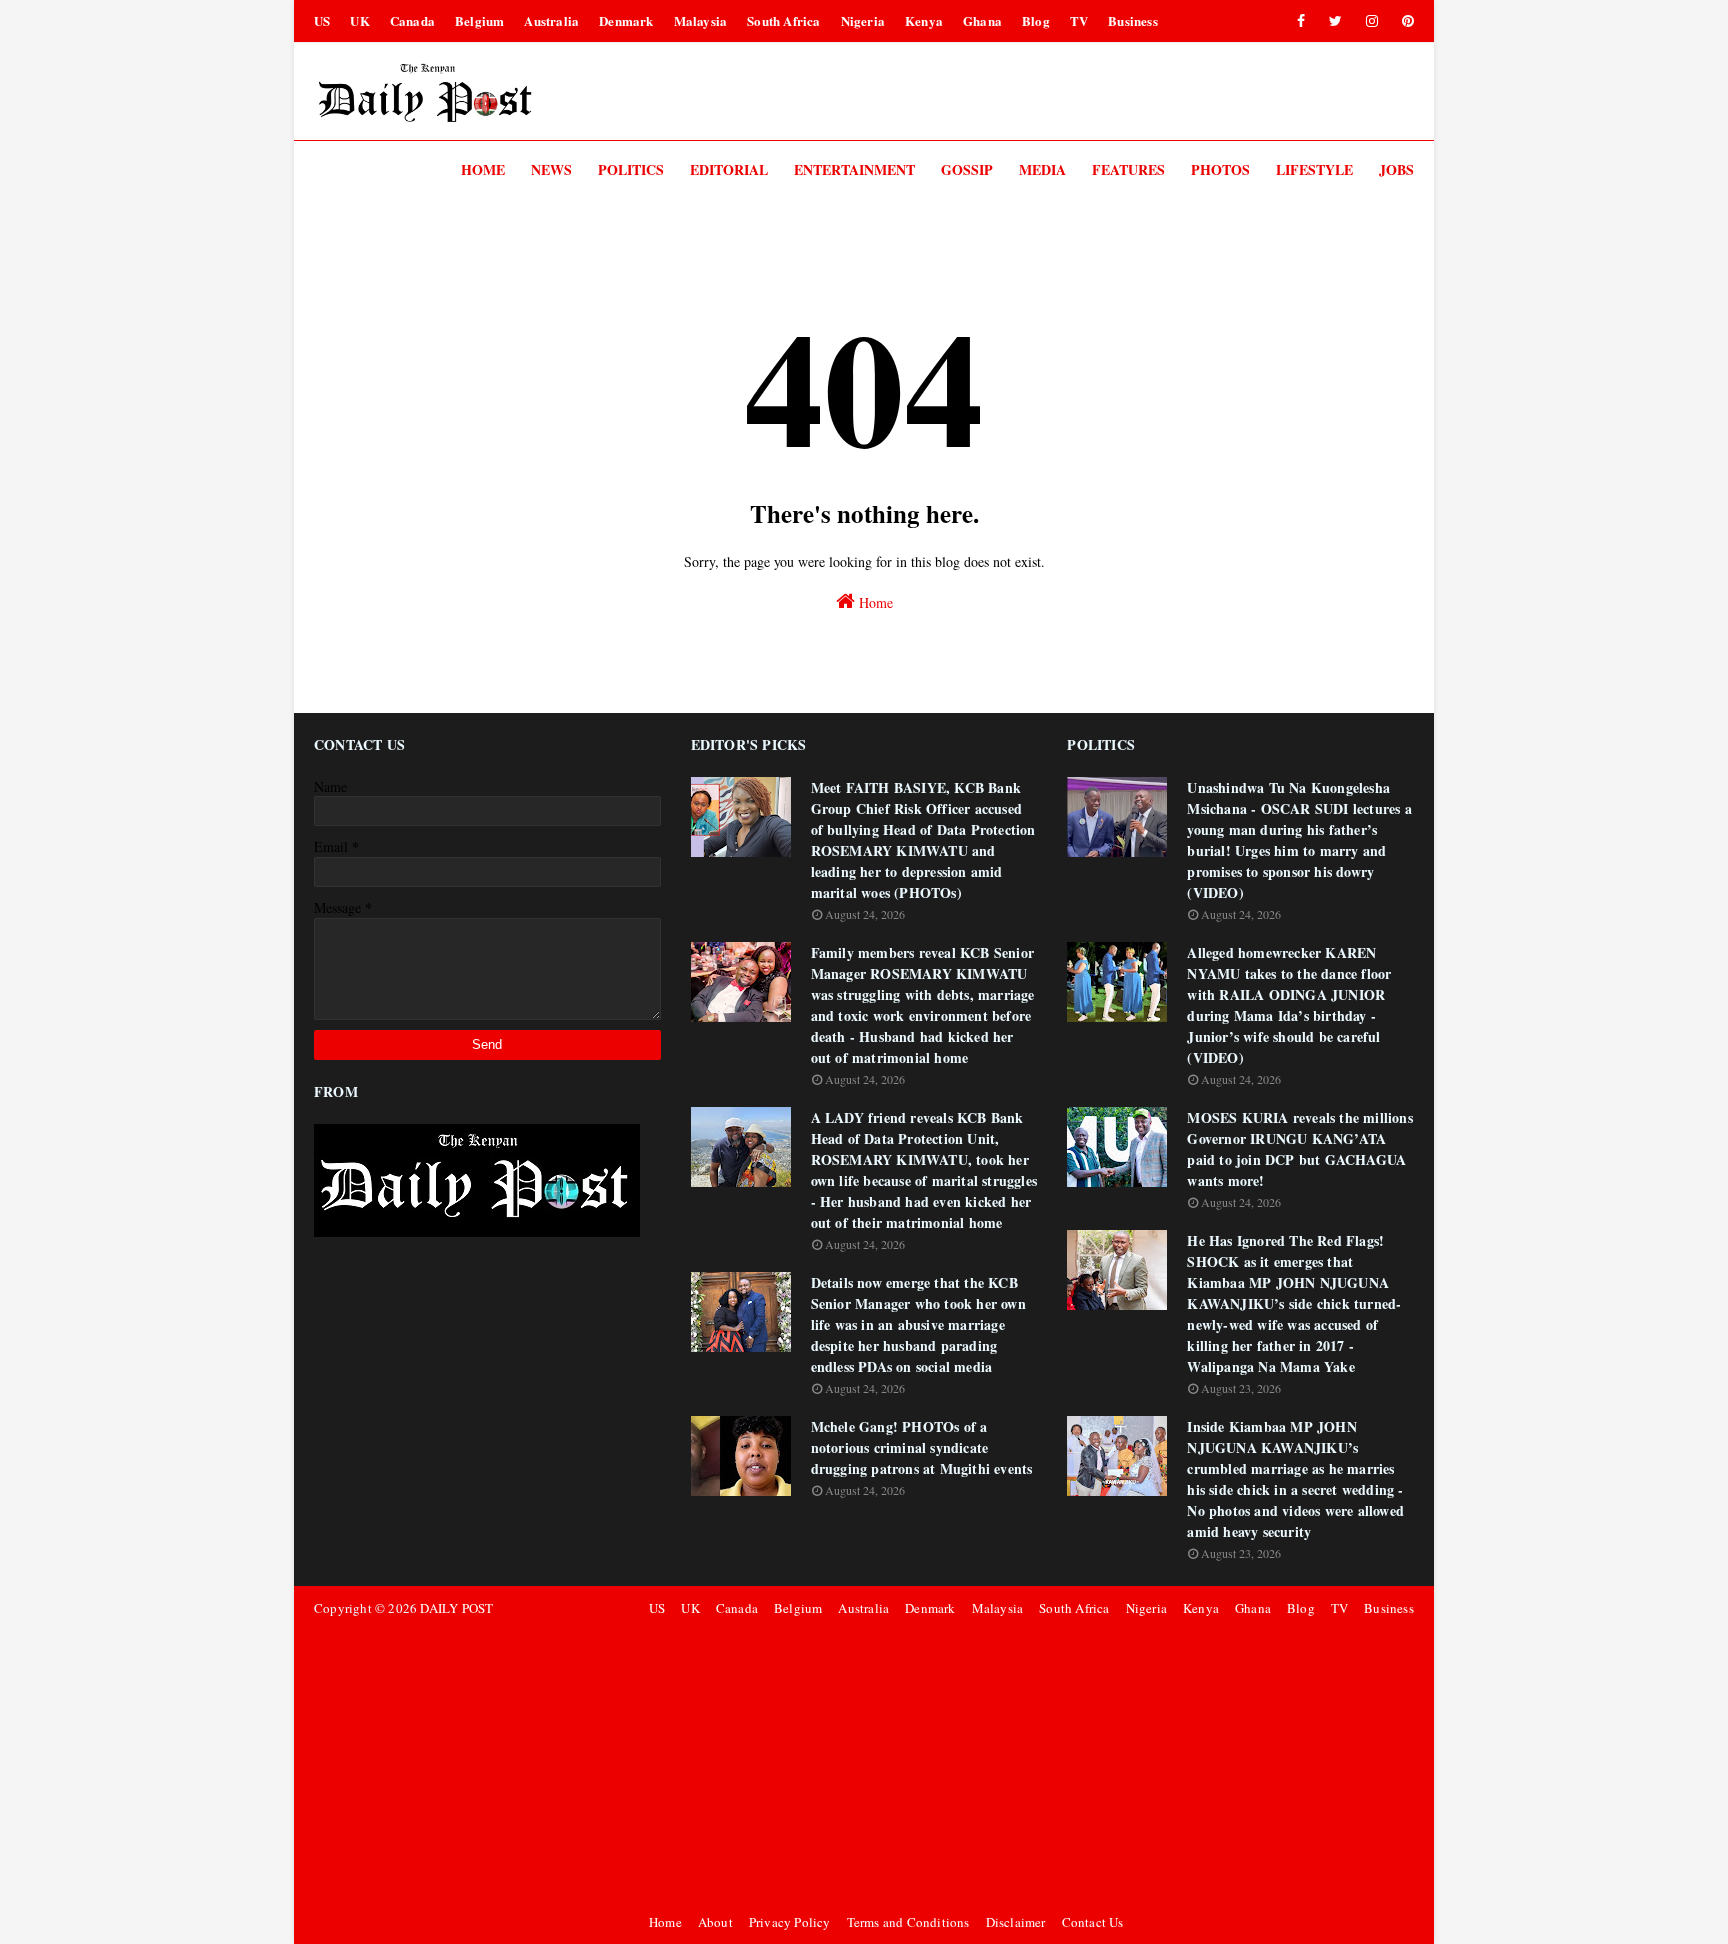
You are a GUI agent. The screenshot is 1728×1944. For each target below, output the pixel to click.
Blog (1036, 20)
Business (1133, 20)
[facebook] (1301, 21)
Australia (551, 20)
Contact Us (1093, 1922)
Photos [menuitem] (1220, 169)
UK (359, 20)
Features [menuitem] (1128, 169)
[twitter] (1335, 21)
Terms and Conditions (908, 1922)
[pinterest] (1404, 21)
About (715, 1922)
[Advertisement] (1028, 1765)
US (322, 20)
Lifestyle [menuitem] (1314, 169)
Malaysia (701, 20)
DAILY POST (456, 1608)
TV (1079, 20)
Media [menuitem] (1042, 169)
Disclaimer (1016, 1922)
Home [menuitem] (483, 169)
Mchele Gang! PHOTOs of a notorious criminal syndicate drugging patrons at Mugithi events (922, 1447)
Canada (412, 20)
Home (874, 602)
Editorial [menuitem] (729, 169)
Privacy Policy (790, 1922)
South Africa (783, 20)
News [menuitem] (551, 169)
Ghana (982, 20)
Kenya (924, 20)
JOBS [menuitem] (1396, 169)
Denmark (626, 20)
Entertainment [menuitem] (854, 169)
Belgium (479, 20)
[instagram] (1372, 21)
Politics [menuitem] (631, 169)
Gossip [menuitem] (967, 169)
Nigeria (863, 20)
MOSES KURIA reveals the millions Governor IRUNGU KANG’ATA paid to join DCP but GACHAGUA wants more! (1299, 1149)
